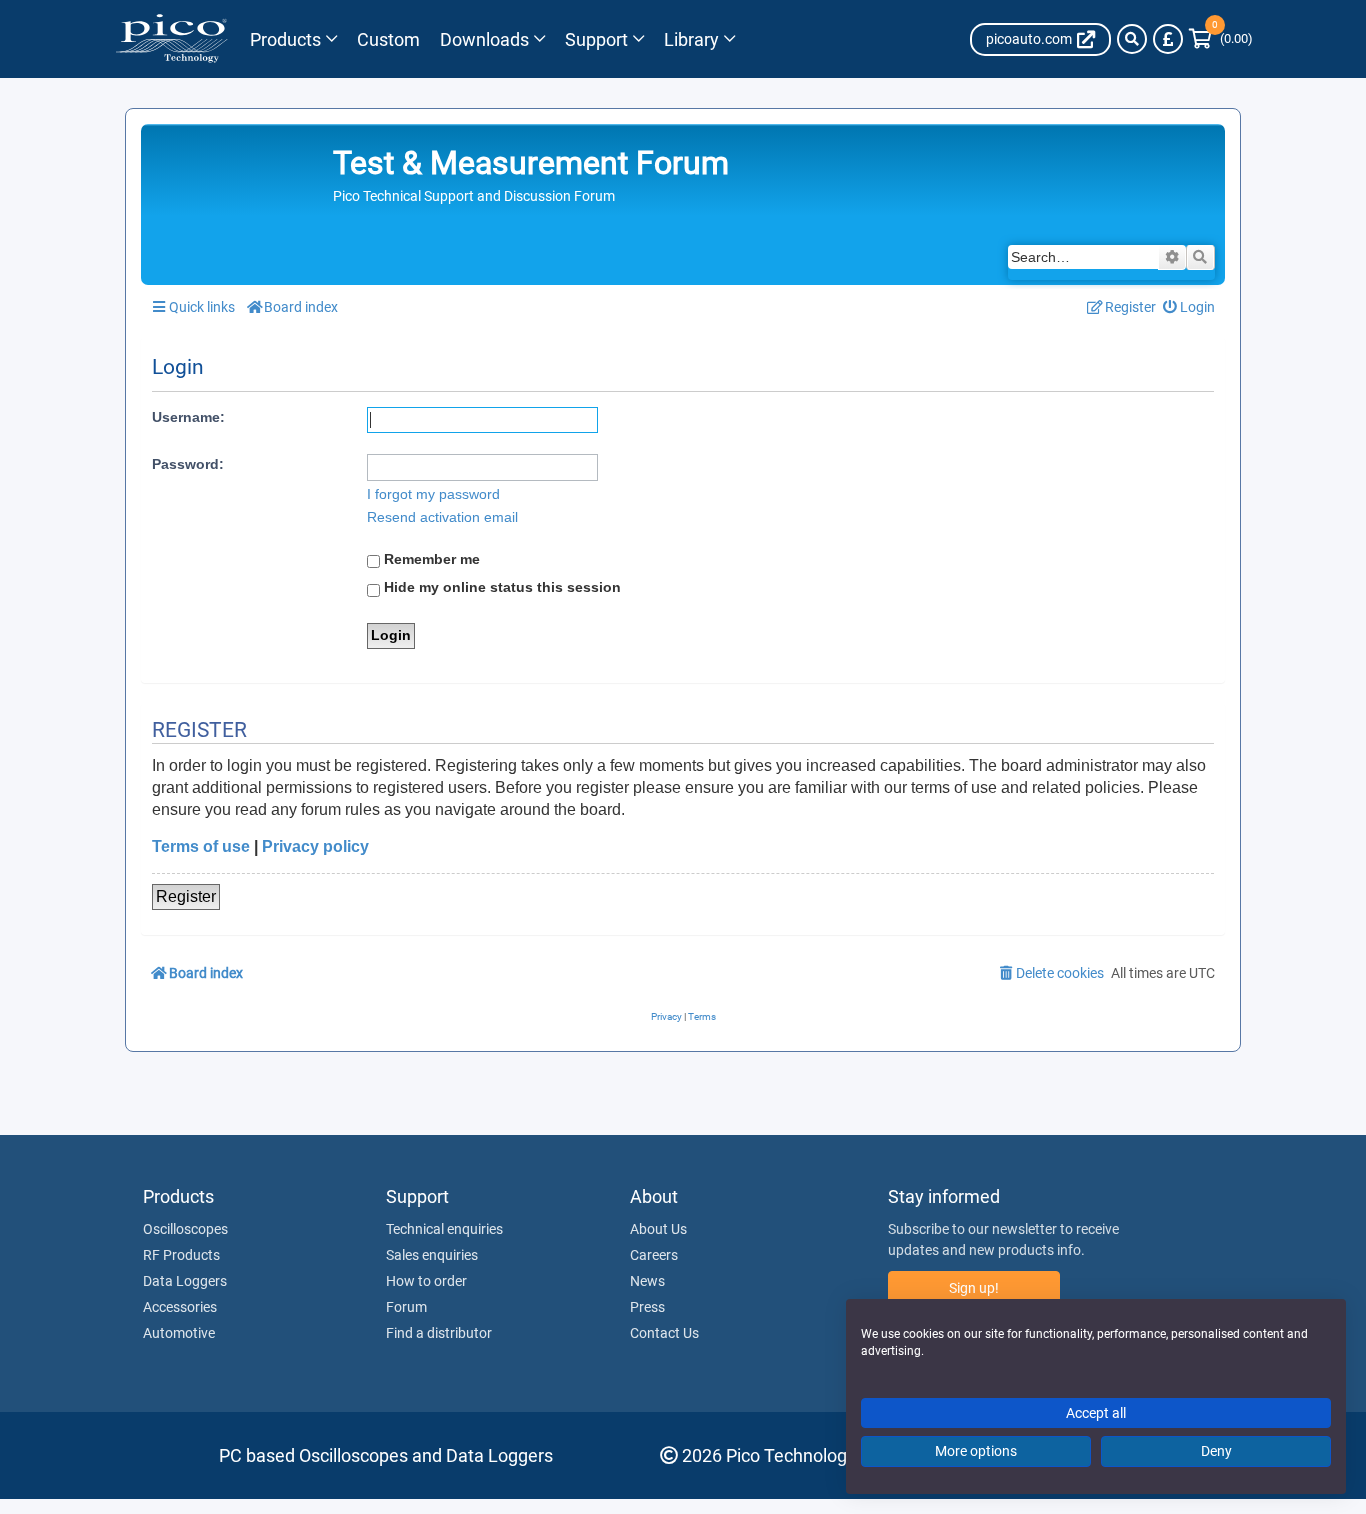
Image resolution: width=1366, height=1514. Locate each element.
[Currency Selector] (1168, 39)
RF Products (181, 1255)
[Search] (1132, 39)
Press (647, 1307)
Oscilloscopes (185, 1229)
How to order (426, 1281)
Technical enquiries (444, 1229)
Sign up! (974, 1288)
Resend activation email (442, 517)
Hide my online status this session (500, 587)
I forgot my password (433, 494)
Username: (188, 417)
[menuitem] (1189, 307)
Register (186, 896)
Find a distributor (439, 1333)
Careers (654, 1255)
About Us (658, 1229)
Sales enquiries (432, 1255)
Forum (406, 1307)
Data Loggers (185, 1281)
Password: (188, 464)
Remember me (430, 559)
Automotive (179, 1333)
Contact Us (664, 1333)
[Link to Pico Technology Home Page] (171, 39)
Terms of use (201, 846)
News (647, 1281)
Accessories (180, 1307)
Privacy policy (315, 846)
